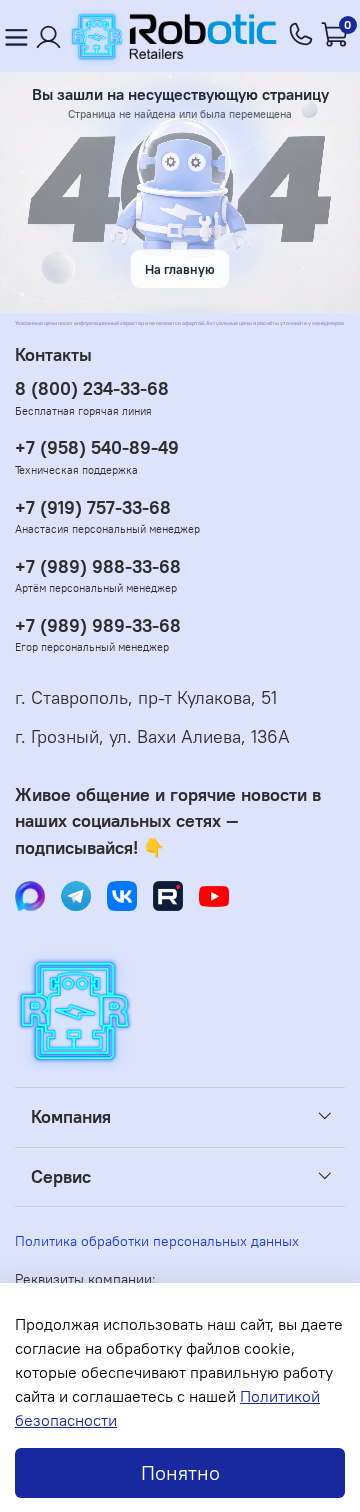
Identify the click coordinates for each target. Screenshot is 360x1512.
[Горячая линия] (302, 36)
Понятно (180, 1472)
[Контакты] (49, 36)
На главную (180, 269)
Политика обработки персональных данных (157, 1241)
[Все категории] (16, 36)
